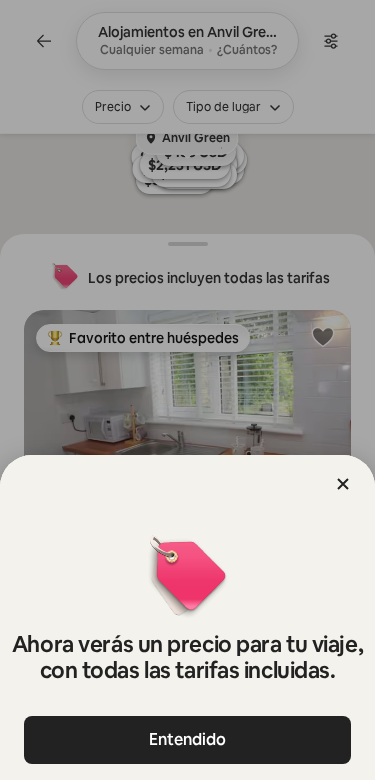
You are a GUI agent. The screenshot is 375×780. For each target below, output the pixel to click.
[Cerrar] (343, 484)
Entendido (187, 739)
